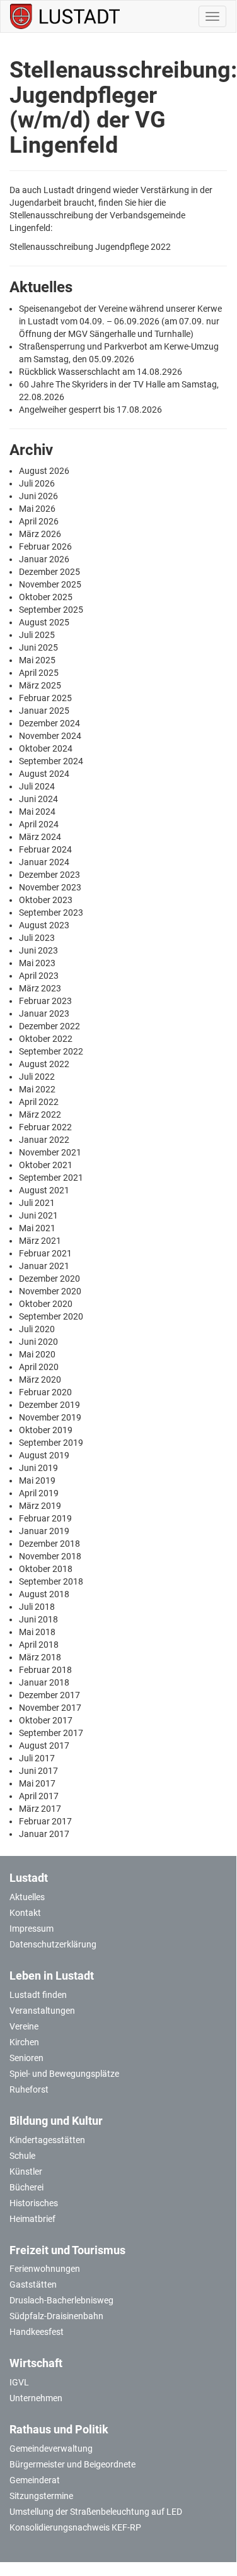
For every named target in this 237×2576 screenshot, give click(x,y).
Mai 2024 (37, 812)
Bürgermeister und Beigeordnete (72, 2464)
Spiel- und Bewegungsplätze (64, 2074)
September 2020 (51, 1316)
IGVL (19, 2382)
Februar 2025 (45, 698)
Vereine (24, 2026)
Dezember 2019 (49, 1405)
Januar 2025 (44, 711)
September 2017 (51, 1733)
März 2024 (40, 837)
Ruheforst (29, 2089)
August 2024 (44, 774)
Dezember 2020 (49, 1279)
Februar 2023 (45, 1001)
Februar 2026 (45, 547)
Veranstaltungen (42, 2011)
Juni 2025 (38, 647)
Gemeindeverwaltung (51, 2449)
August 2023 (44, 925)
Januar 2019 (44, 1531)
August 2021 (44, 1190)
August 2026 (44, 471)
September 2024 (51, 761)
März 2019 (40, 1506)
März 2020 (40, 1380)
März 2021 (40, 1241)
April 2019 (39, 1493)
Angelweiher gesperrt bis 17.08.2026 (90, 410)
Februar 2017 (45, 1821)
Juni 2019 (38, 1468)
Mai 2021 (37, 1228)
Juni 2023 (38, 950)
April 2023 (39, 976)
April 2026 (39, 521)
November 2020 (50, 1291)
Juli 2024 (37, 786)
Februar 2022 (45, 1127)
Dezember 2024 (49, 723)
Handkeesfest (37, 2332)
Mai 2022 (37, 1089)
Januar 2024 (44, 862)
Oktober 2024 (46, 748)
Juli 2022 (37, 1077)
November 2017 (50, 1708)
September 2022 (51, 1051)
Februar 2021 (45, 1253)
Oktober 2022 (46, 1039)
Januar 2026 (44, 559)
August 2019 (44, 1455)
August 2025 (44, 622)
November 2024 (50, 736)
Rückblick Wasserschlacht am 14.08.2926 (101, 372)
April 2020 (39, 1367)
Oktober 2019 (46, 1430)
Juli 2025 (37, 635)
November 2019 (50, 1417)
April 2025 (39, 673)
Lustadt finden (38, 1995)
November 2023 (50, 887)
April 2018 (39, 1645)
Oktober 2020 (46, 1304)
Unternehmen (36, 2398)
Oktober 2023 (46, 900)
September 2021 (51, 1178)
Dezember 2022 (49, 1026)
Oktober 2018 (46, 1569)
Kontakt (25, 1913)
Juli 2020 (37, 1329)
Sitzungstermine (41, 2496)
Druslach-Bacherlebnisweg (61, 2300)
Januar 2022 (44, 1140)
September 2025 (51, 610)
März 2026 (40, 534)
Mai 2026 (37, 509)
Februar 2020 (45, 1392)
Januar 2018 (44, 1682)
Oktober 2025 (46, 597)
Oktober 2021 (46, 1165)
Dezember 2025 (49, 572)
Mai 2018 (37, 1632)
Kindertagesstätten (47, 2140)
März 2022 (40, 1114)
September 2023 (51, 913)
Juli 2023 (37, 938)
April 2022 (39, 1102)
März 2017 (40, 1809)
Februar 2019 (45, 1518)
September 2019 (51, 1443)
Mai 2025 (37, 660)
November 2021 (50, 1152)
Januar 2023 (44, 1013)
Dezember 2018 (49, 1544)
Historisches (34, 2203)
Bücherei (26, 2187)
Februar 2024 (45, 849)
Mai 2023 (37, 963)
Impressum (32, 1929)
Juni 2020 (38, 1342)
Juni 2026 (38, 496)
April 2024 (39, 824)
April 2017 (39, 1796)
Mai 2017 (37, 1783)
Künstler (26, 2171)
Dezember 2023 (49, 875)
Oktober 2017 (46, 1720)
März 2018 (40, 1657)
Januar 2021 (44, 1266)
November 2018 (50, 1556)
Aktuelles (27, 1897)
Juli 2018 (37, 1607)
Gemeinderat (35, 2480)
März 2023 (40, 988)
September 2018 (51, 1581)
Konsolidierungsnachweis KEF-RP (75, 2527)
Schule (22, 2156)
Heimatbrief (32, 2219)
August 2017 (44, 1746)
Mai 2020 (37, 1354)
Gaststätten (33, 2284)
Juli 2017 (37, 1758)
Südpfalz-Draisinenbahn (56, 2316)
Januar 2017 (44, 1834)
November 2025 (50, 584)
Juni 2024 (38, 799)
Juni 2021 (38, 1215)
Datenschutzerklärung (53, 1944)
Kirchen (24, 2042)
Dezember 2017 (49, 1695)
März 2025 (40, 685)
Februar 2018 (45, 1670)
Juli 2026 (37, 483)
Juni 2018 (38, 1619)
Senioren (26, 2058)
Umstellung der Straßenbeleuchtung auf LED (96, 2512)
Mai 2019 (37, 1480)
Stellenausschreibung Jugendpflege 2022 (90, 247)
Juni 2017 (38, 1771)
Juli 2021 (37, 1203)
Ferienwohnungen (45, 2269)
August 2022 (44, 1064)
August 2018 (44, 1594)
